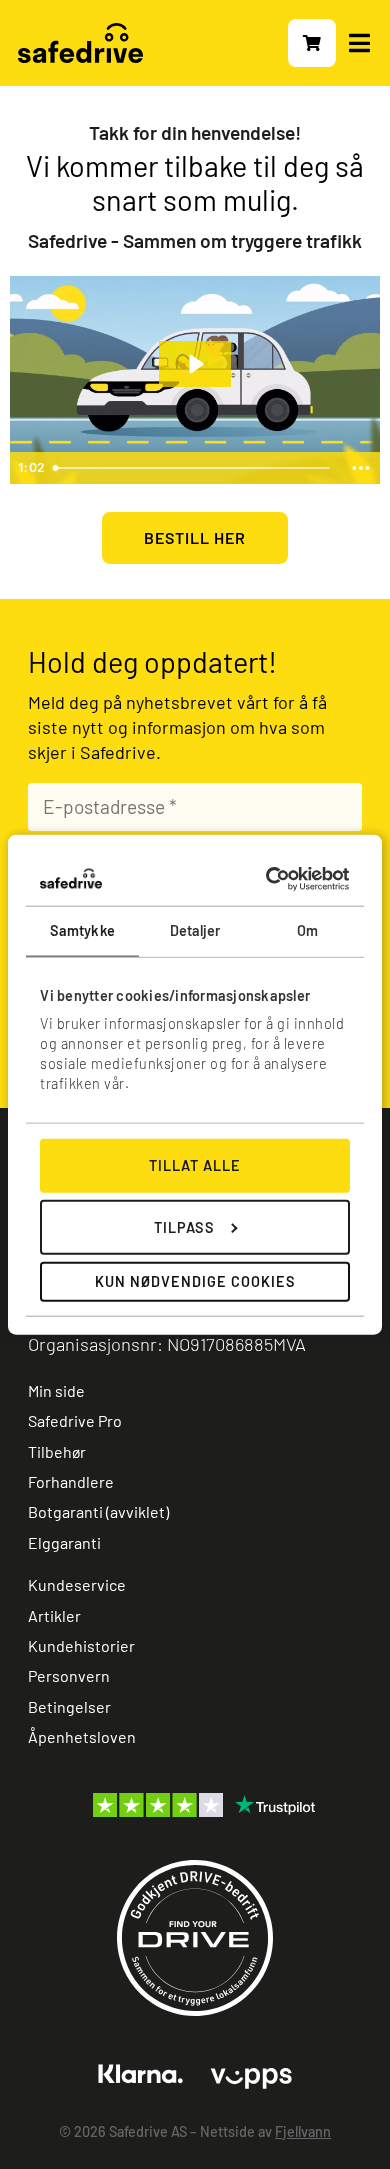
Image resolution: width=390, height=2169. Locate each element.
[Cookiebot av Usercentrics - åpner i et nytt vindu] (267, 879)
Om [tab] (307, 930)
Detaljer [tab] (195, 930)
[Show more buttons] (361, 468)
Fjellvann (303, 2131)
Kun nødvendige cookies (195, 1281)
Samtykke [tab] (82, 930)
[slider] (193, 468)
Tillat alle (195, 1165)
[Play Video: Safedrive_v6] (195, 364)
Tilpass (184, 1226)
